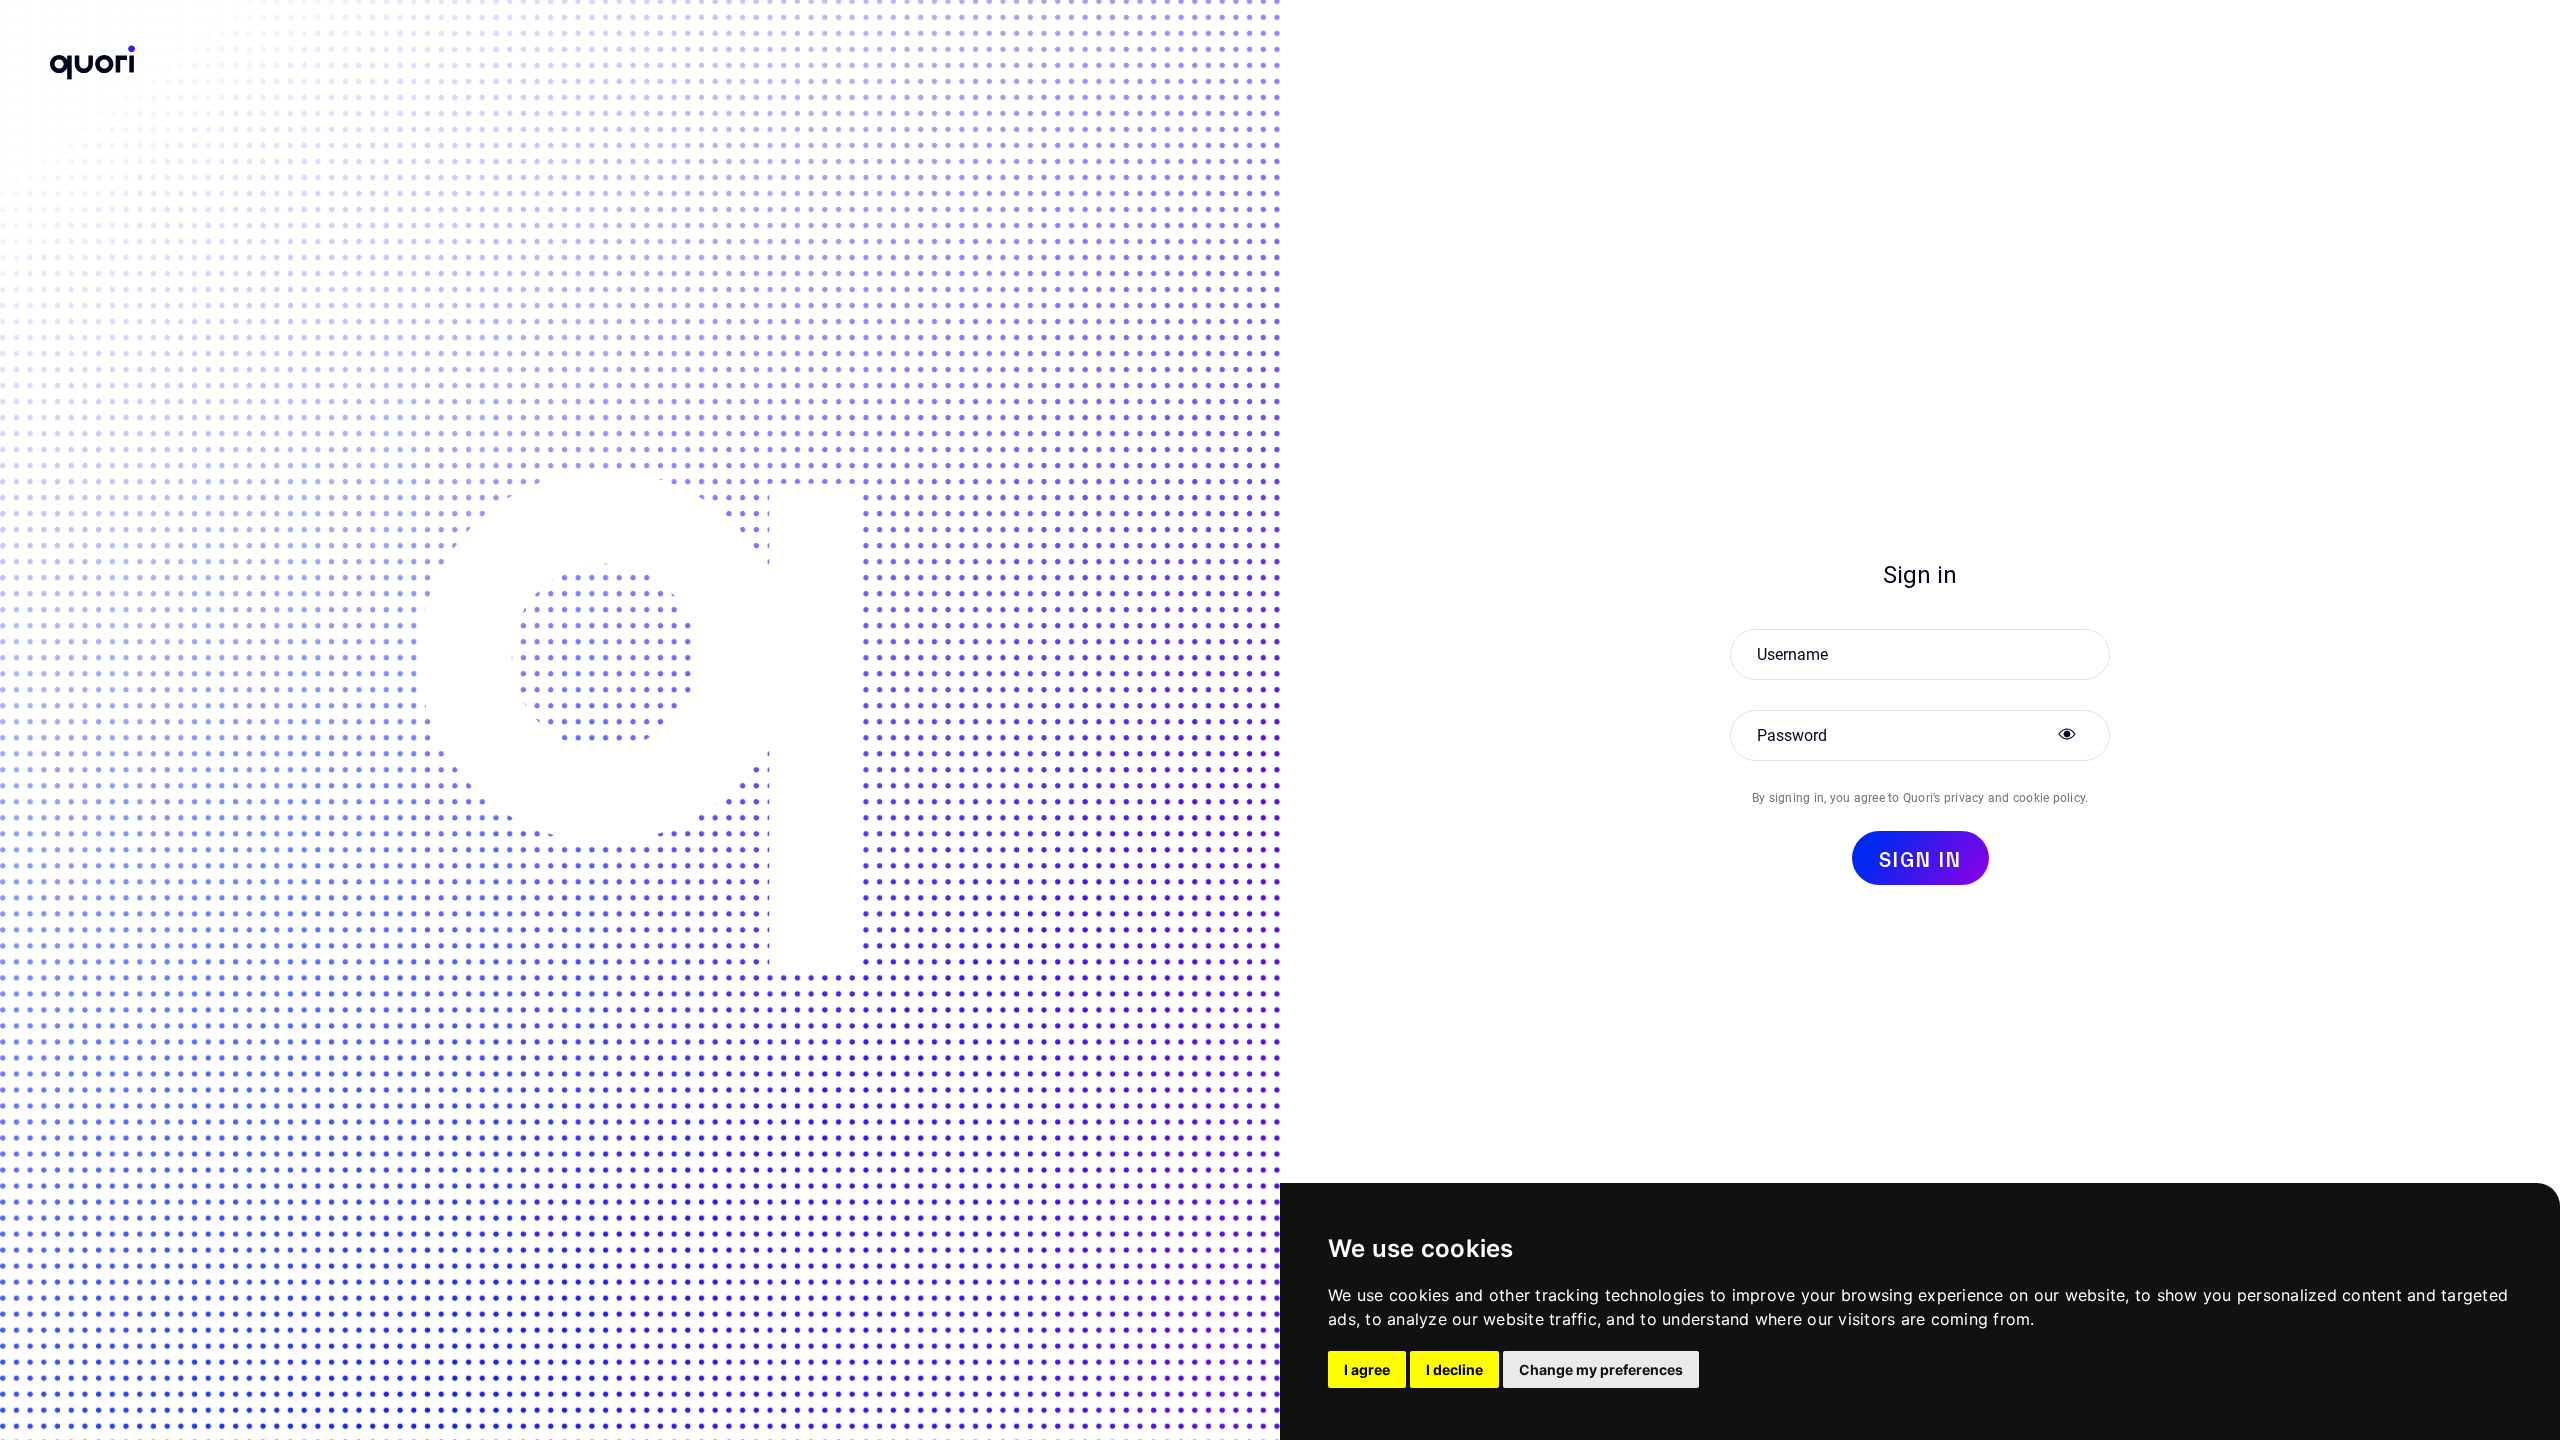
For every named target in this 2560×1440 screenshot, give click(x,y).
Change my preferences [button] (1601, 1369)
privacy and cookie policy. (2016, 798)
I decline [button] (1454, 1369)
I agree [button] (1367, 1369)
